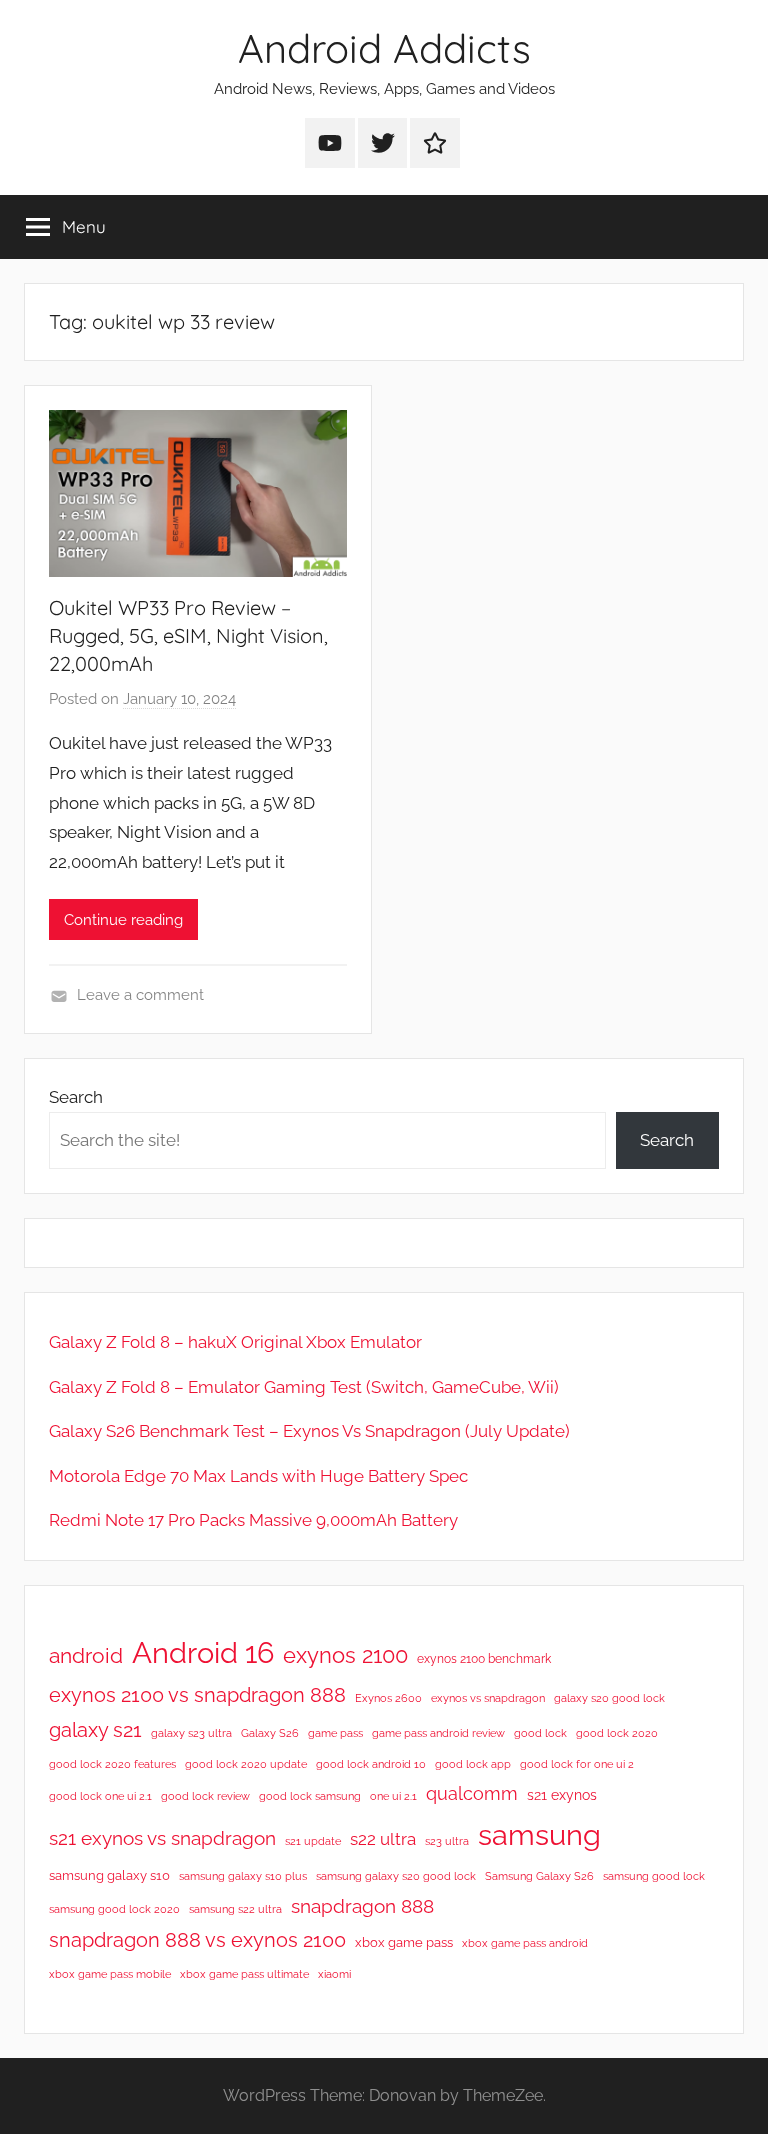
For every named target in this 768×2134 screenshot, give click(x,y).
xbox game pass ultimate (244, 1974)
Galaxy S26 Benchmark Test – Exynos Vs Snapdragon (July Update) (309, 1431)
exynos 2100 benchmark (484, 1659)
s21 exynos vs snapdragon (162, 1838)
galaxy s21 (95, 1730)
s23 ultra (447, 1841)
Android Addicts (384, 48)
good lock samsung (310, 1796)
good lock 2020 (617, 1733)
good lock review (205, 1796)
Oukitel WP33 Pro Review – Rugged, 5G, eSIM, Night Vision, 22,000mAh (188, 635)
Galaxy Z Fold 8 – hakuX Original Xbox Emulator (235, 1342)
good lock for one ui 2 (577, 1764)
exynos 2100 (345, 1655)
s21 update (313, 1841)
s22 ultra (383, 1839)
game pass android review (438, 1733)
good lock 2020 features (112, 1764)
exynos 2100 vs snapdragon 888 (197, 1695)
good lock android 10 (371, 1764)
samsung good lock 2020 (114, 1909)
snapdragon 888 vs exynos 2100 (197, 1940)
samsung (539, 1835)
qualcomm (472, 1793)
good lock (540, 1733)
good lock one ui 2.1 (100, 1796)
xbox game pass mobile (110, 1974)
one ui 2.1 (393, 1796)
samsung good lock (654, 1876)
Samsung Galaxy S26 (539, 1876)
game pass (335, 1733)
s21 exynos (562, 1795)
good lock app (473, 1764)
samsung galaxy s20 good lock (396, 1876)
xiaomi (334, 1974)
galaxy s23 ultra (191, 1733)
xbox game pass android (525, 1943)
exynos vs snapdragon (488, 1698)
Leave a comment (140, 995)
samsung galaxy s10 (109, 1875)
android (86, 1655)
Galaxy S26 (270, 1733)
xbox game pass (404, 1942)
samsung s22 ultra (235, 1909)
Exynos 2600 (388, 1698)
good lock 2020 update (246, 1764)
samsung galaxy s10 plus (243, 1876)
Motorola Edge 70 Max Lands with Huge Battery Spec (258, 1476)
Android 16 (203, 1652)
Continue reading (123, 920)
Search (76, 1097)
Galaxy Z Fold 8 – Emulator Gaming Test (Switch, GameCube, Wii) (304, 1387)
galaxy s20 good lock (609, 1698)
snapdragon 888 (362, 1906)
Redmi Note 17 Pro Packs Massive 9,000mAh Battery (253, 1520)
